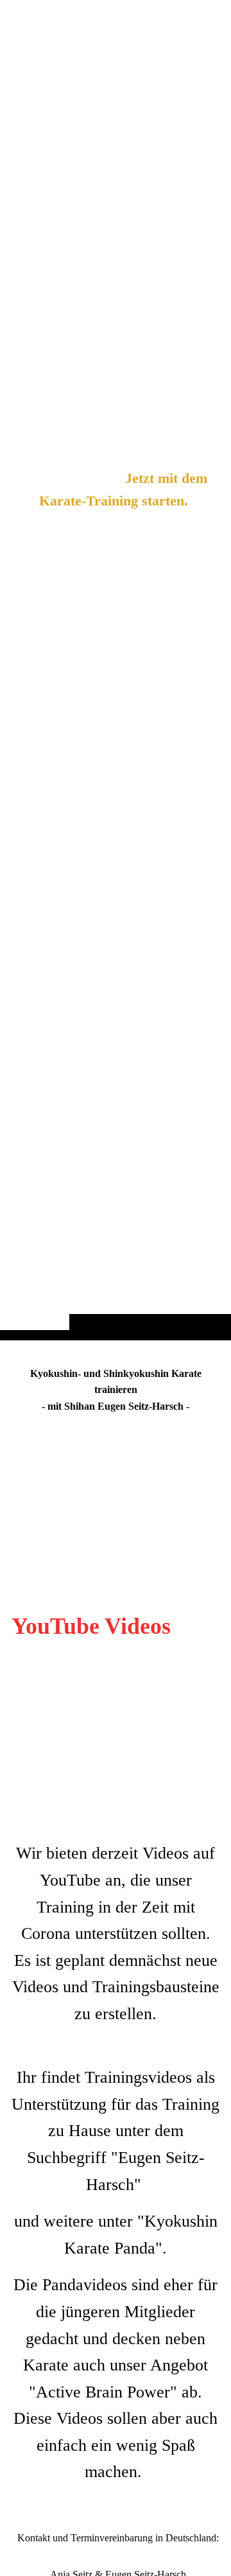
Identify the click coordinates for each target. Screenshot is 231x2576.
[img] (116, 696)
